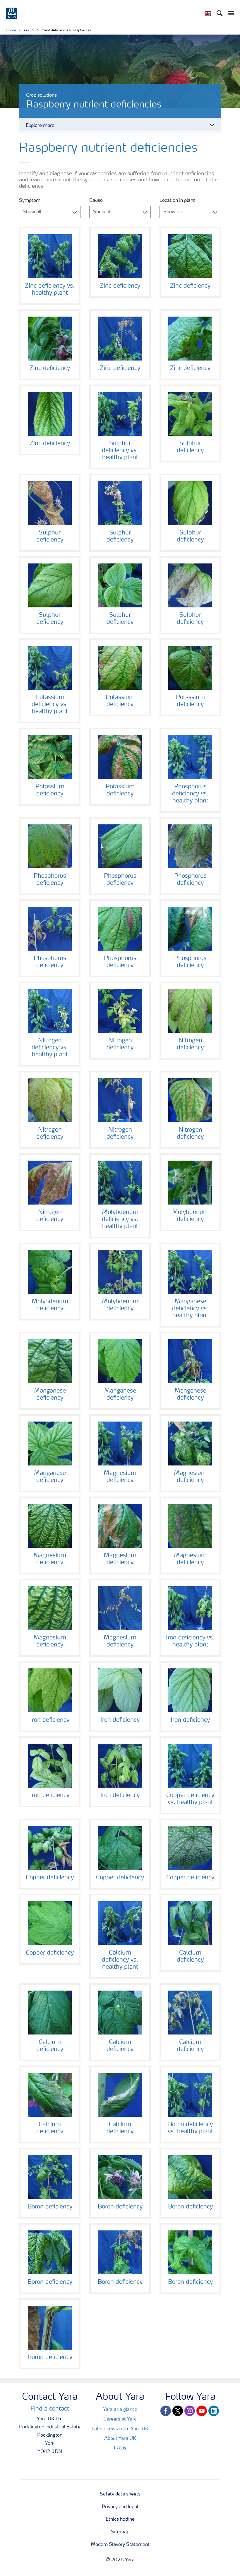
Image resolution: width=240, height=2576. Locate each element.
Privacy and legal (120, 2507)
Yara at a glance (120, 2410)
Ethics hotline (120, 2519)
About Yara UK (120, 2439)
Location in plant (177, 201)
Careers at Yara (120, 2419)
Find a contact (50, 2409)
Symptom (30, 201)
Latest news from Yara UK (120, 2429)
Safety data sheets (120, 2494)
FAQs (120, 2448)
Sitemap (120, 2532)
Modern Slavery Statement (120, 2545)
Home (11, 30)
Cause (96, 201)
